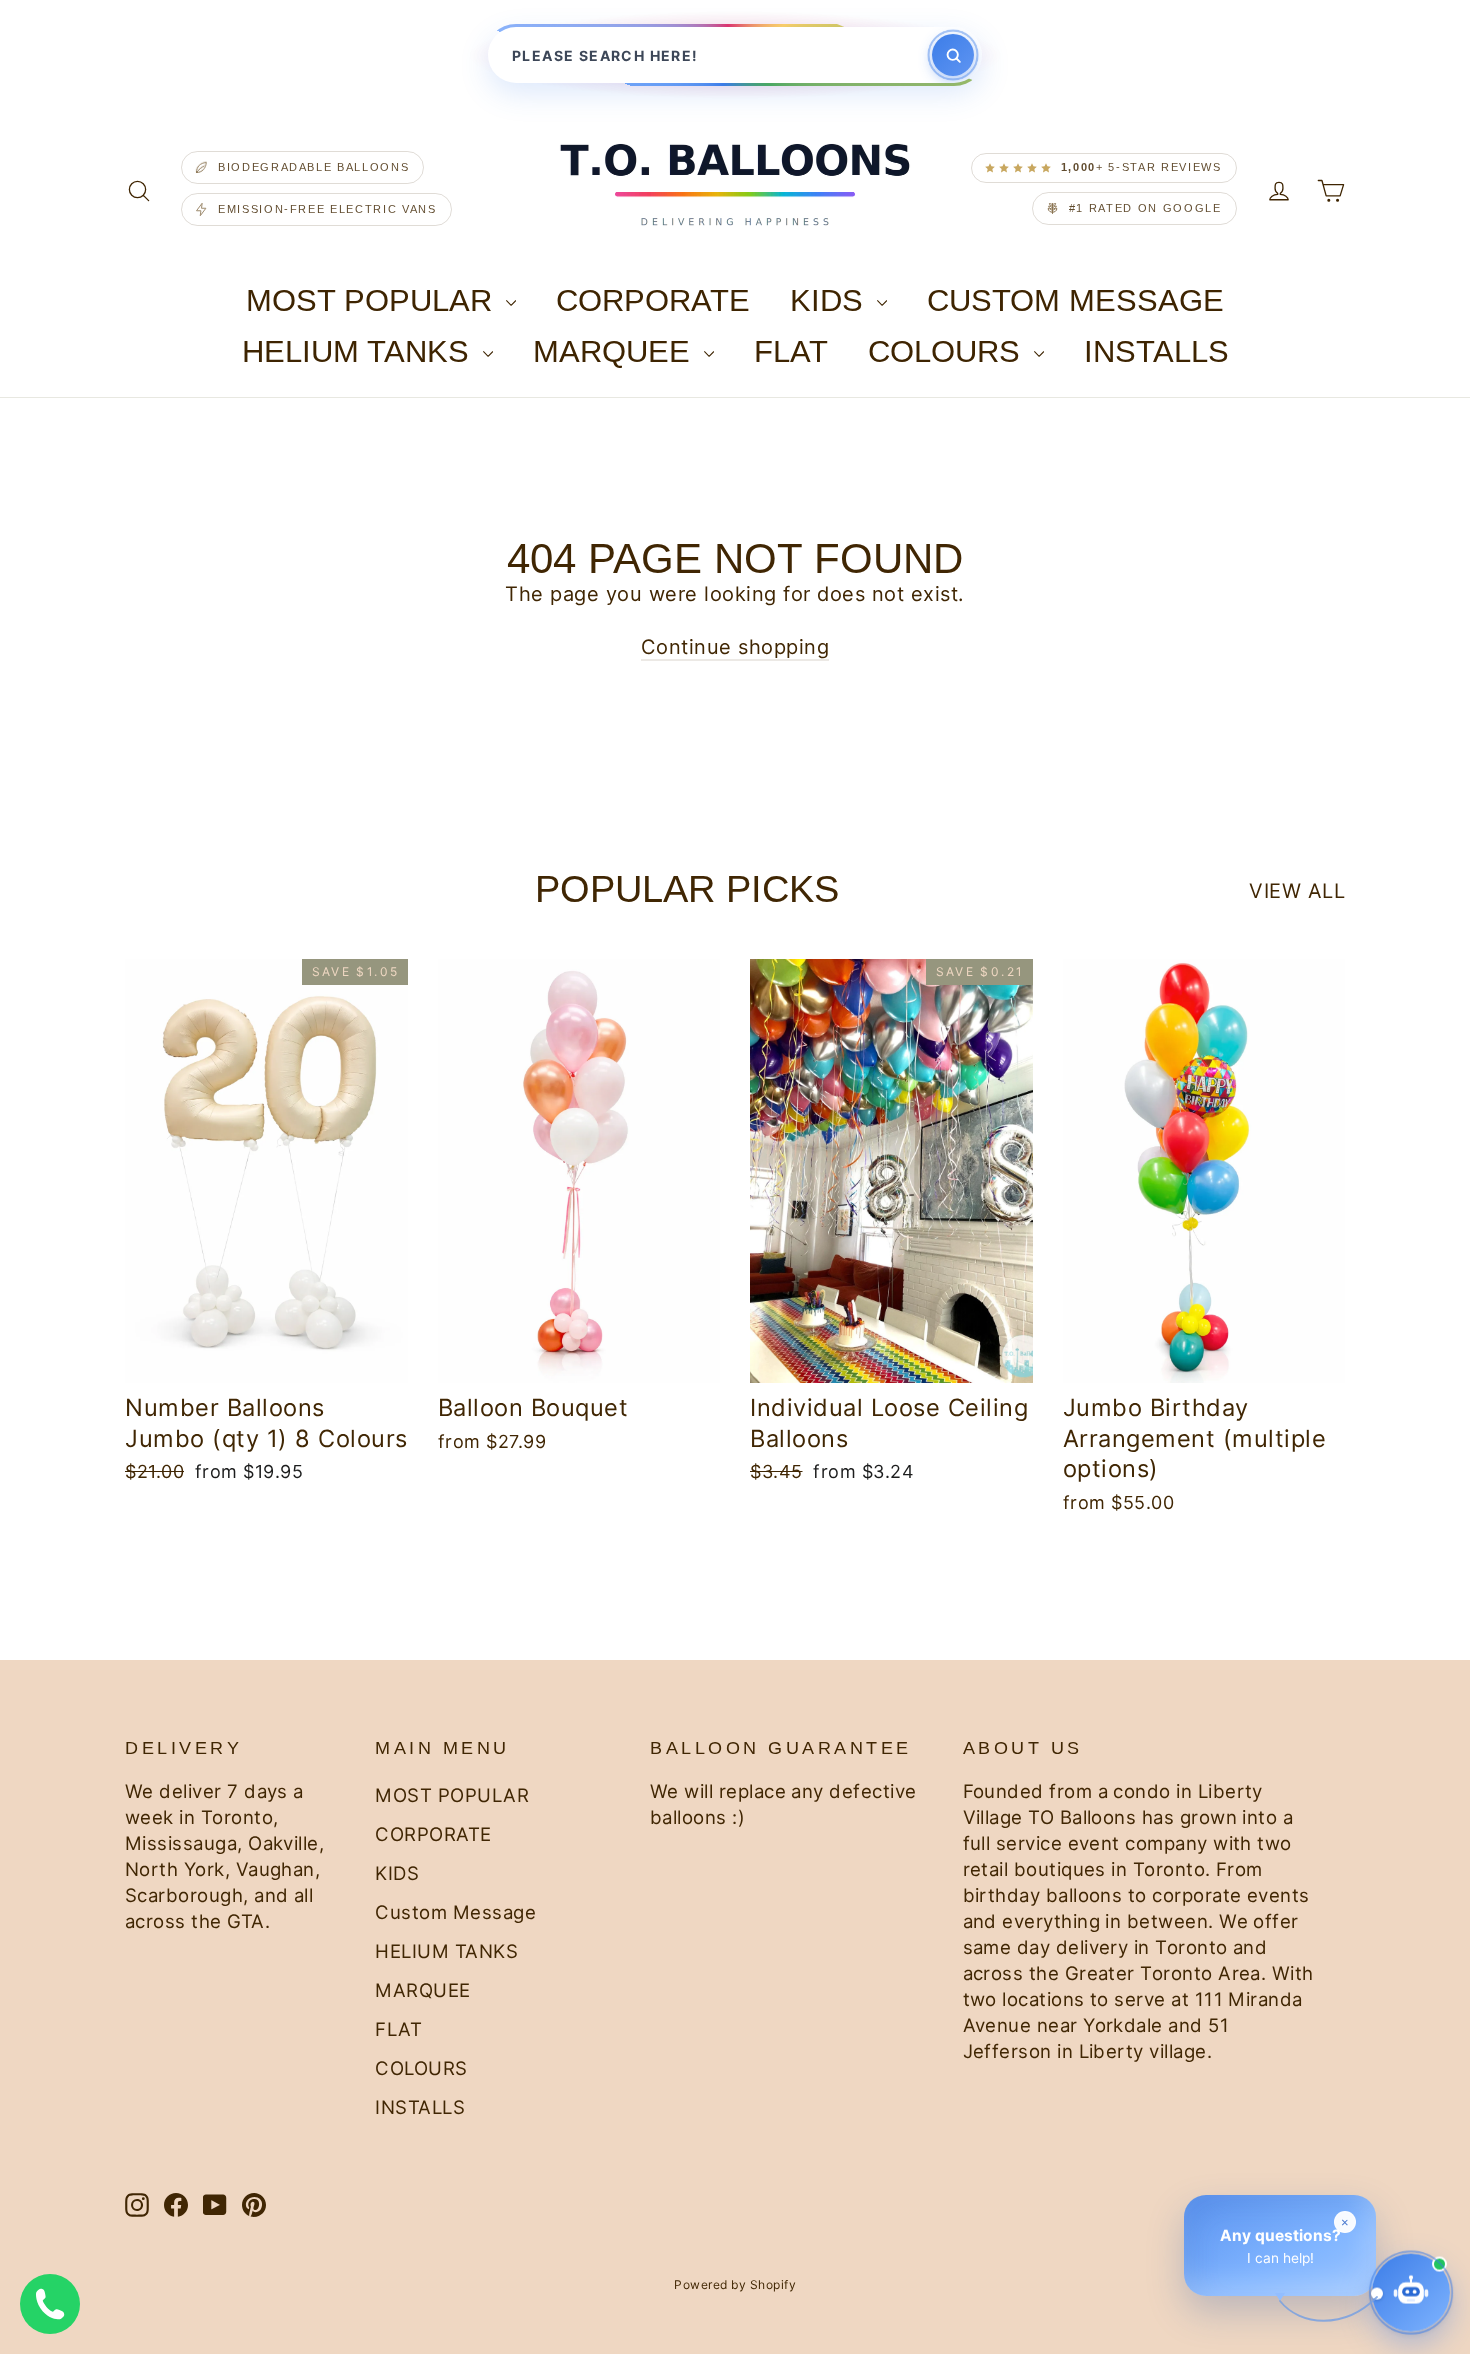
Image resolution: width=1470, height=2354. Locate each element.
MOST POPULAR (373, 300)
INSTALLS (1156, 351)
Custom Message (1075, 300)
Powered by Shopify (735, 2284)
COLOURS (948, 351)
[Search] (953, 55)
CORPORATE (653, 300)
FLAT (791, 351)
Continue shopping (735, 647)
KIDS (831, 300)
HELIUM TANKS (360, 351)
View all (1297, 891)
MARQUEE (616, 351)
